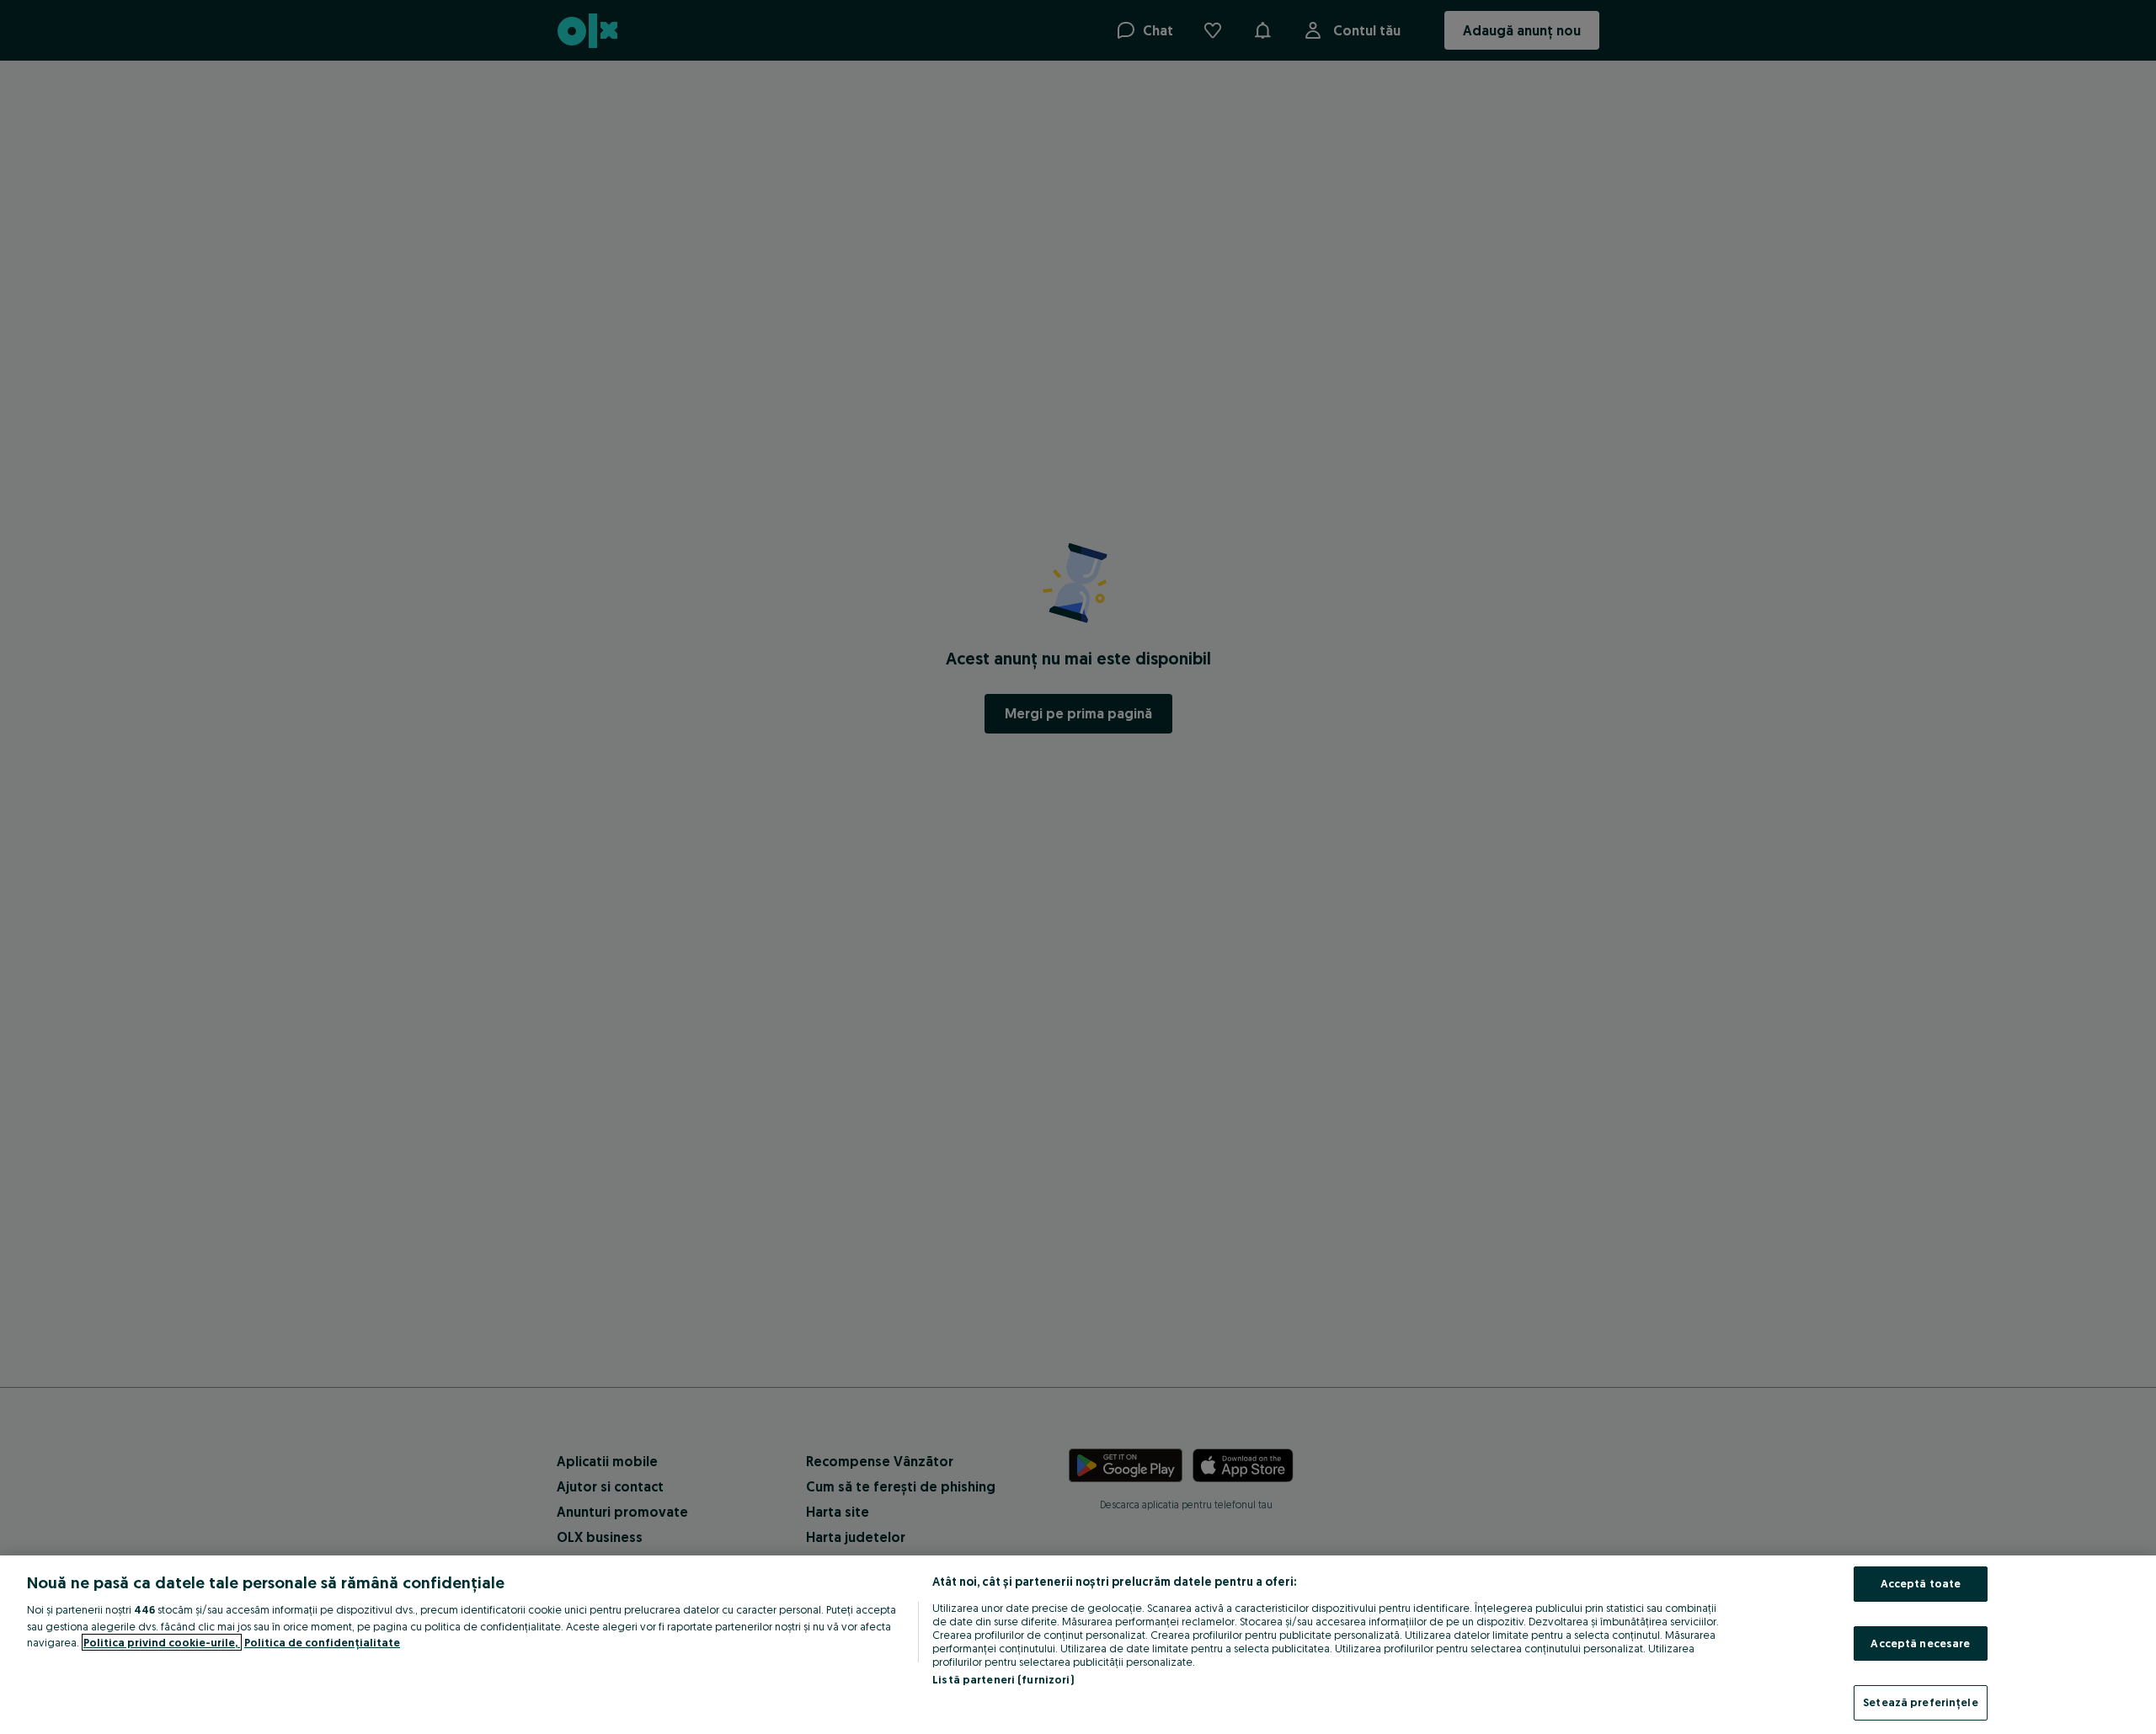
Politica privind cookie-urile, (162, 1642)
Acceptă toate (1921, 1583)
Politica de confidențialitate (322, 1642)
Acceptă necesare (1920, 1643)
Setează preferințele (1921, 1702)
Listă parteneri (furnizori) (1003, 1679)
